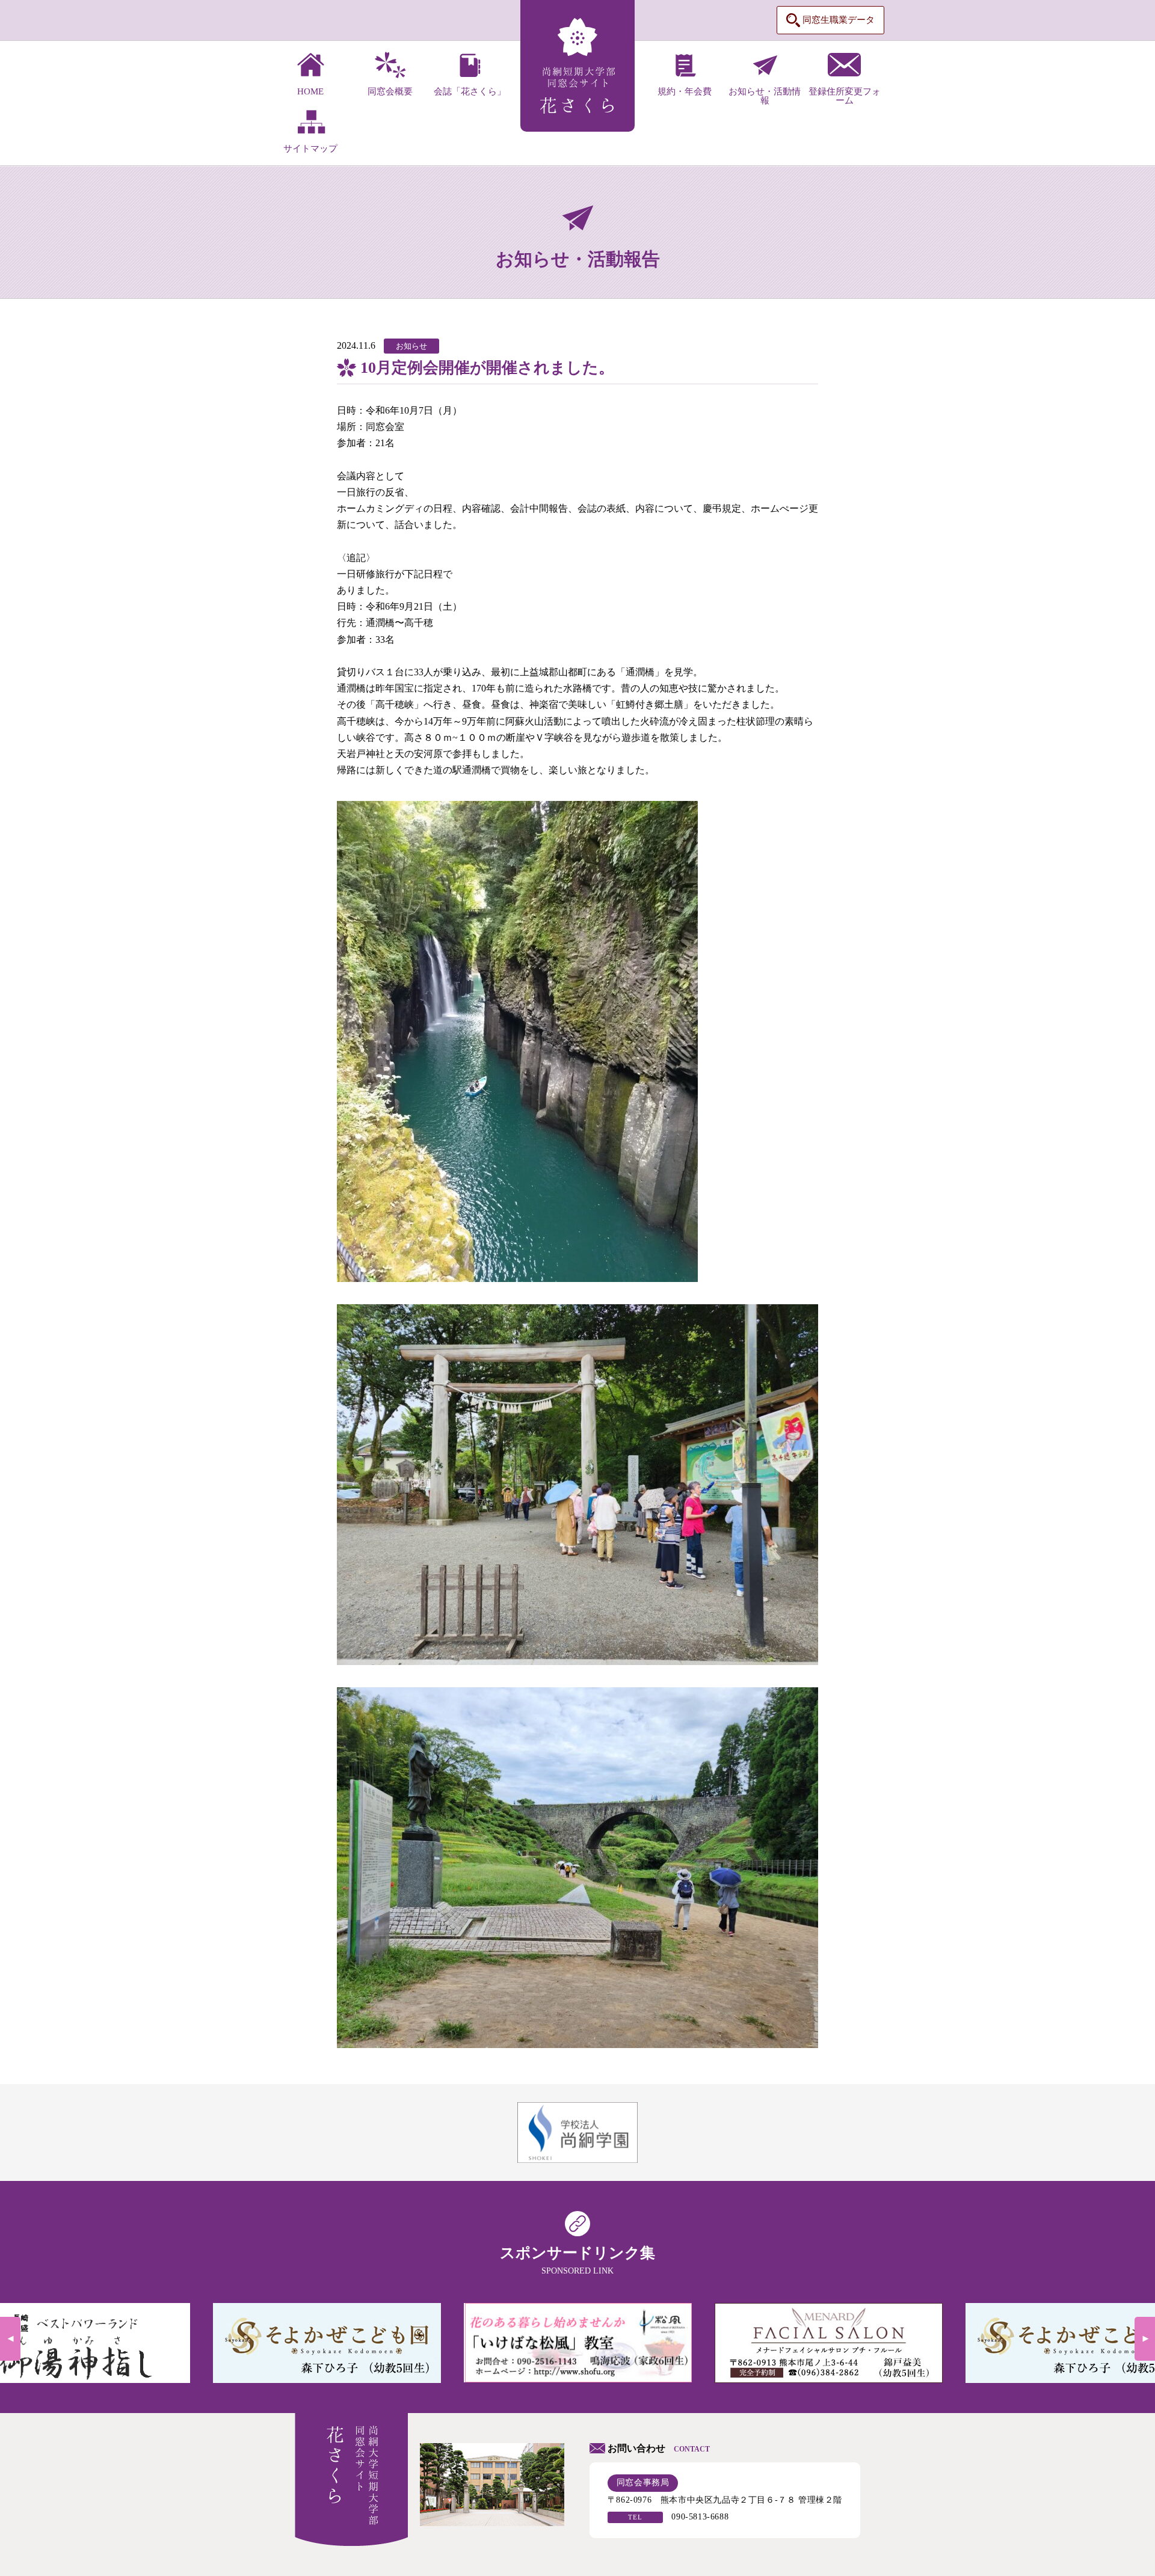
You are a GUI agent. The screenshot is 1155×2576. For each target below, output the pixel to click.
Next (1145, 2339)
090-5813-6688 (700, 2517)
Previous (10, 2339)
